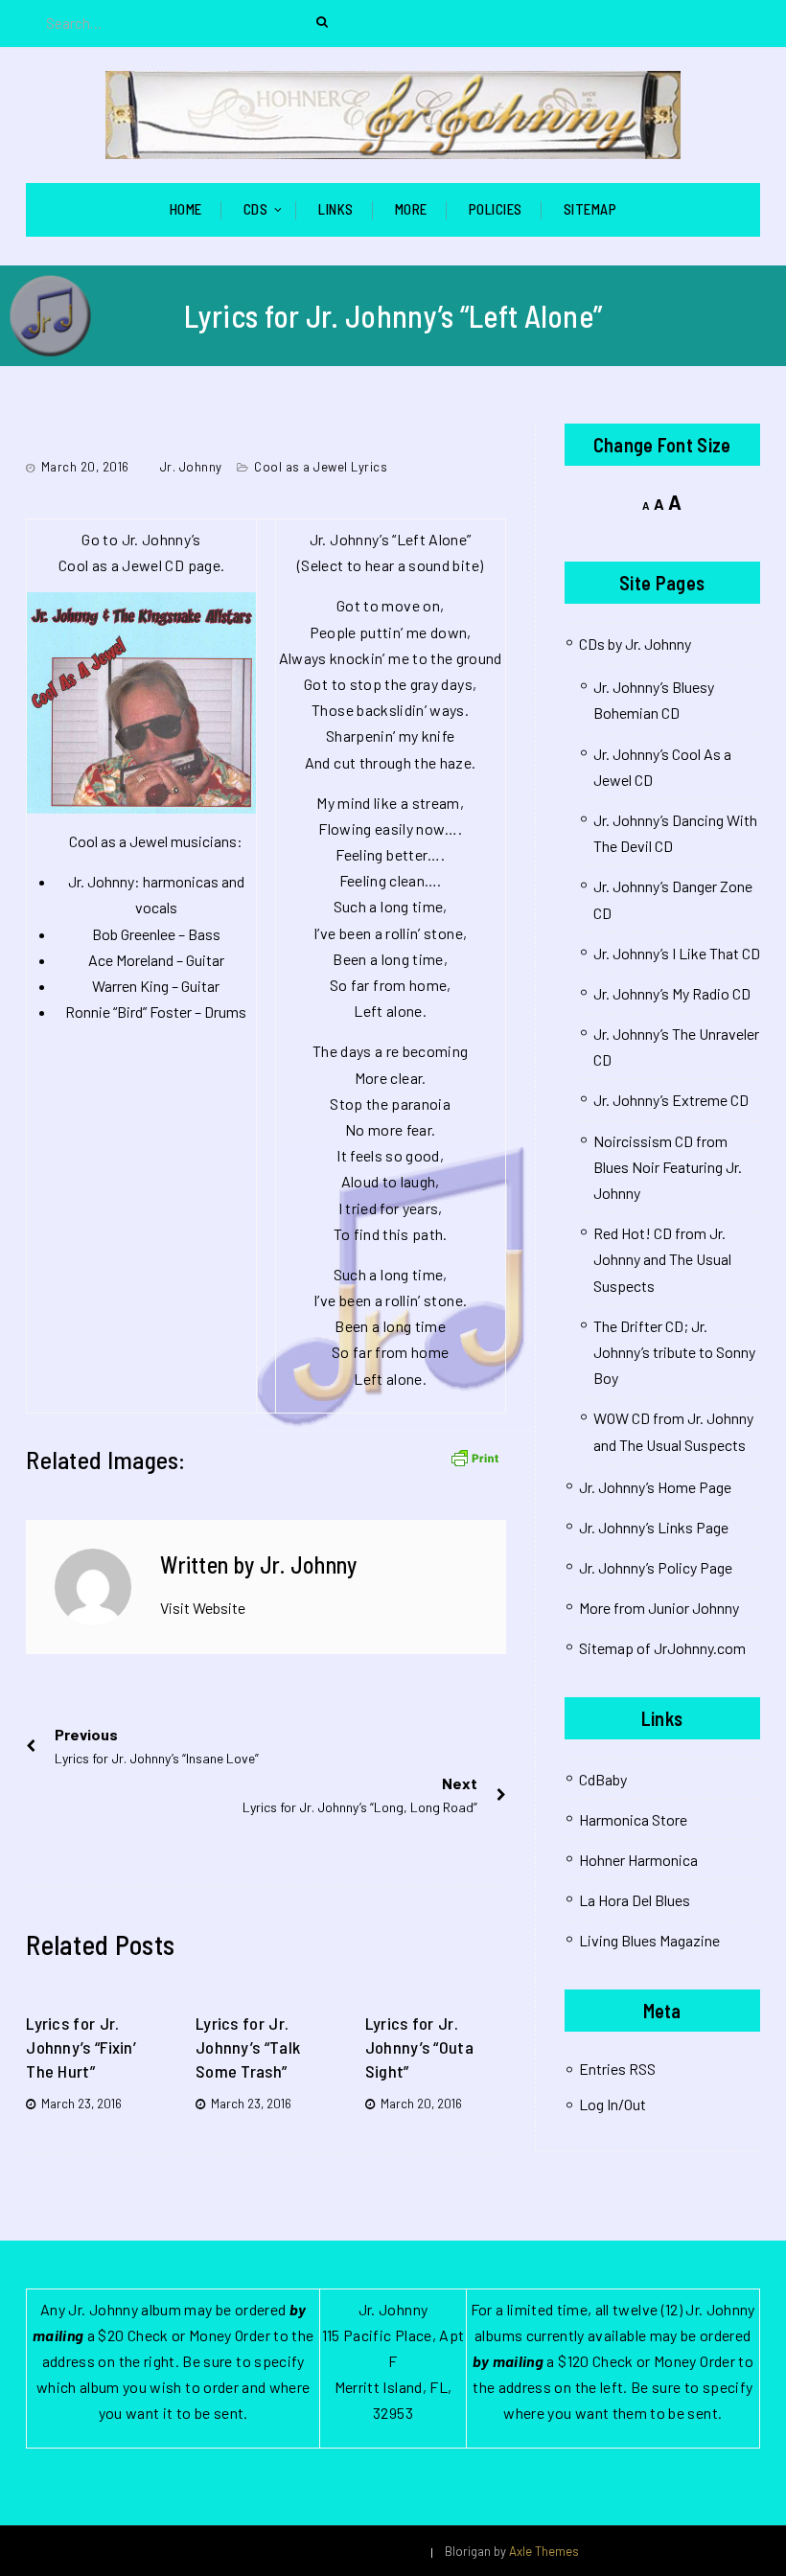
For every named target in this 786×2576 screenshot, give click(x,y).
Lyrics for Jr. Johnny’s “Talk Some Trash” (248, 2047)
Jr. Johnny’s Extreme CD (671, 1100)
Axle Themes (544, 2551)
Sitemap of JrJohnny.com (662, 1648)
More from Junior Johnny (659, 1608)
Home (186, 209)
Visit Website (203, 1608)
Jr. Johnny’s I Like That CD (677, 953)
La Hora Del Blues (635, 1900)
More (411, 209)
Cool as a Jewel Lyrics (321, 467)
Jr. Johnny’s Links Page (654, 1527)
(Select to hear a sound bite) (390, 565)
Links (336, 209)
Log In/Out (613, 2104)
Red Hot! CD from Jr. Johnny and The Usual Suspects (662, 1259)
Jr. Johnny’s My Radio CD (672, 993)
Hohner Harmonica (638, 1860)
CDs (256, 209)
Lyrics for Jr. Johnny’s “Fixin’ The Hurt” (81, 2047)
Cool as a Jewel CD (121, 565)
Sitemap (590, 209)
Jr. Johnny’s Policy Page (656, 1567)
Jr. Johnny (191, 467)
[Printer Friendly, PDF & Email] (474, 1456)
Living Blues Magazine (649, 1940)
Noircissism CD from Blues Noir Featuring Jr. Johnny (668, 1167)
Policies (496, 209)
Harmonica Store (633, 1819)
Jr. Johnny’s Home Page (655, 1487)
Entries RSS (617, 2069)
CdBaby (603, 1779)
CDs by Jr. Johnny (635, 644)
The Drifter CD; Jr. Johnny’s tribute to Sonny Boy (674, 1352)
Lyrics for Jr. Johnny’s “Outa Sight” (419, 2047)
